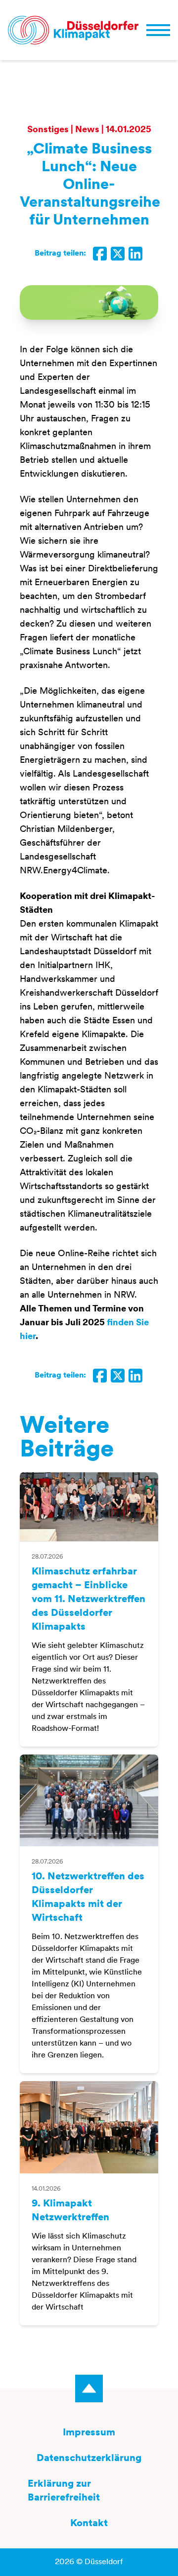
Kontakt (89, 2524)
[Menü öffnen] (158, 30)
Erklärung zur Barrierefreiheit (64, 2491)
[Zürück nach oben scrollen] (89, 2389)
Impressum (89, 2433)
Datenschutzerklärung (89, 2459)
